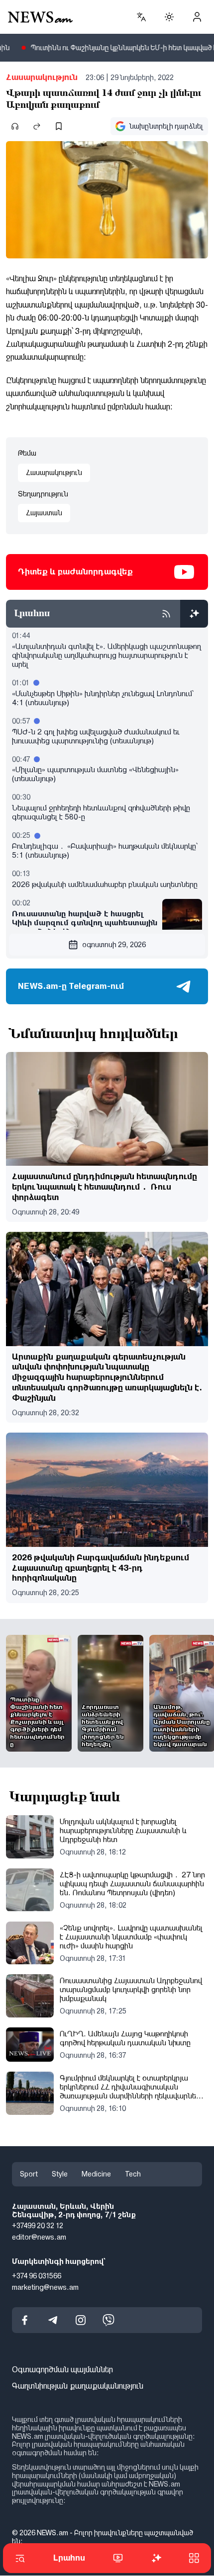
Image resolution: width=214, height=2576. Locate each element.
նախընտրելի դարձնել (166, 126)
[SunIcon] (169, 17)
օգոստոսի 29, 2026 (114, 945)
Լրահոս (69, 2558)
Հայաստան (44, 513)
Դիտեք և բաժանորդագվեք (75, 572)
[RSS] (166, 614)
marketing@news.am (45, 2287)
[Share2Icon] (37, 126)
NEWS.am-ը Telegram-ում (71, 986)
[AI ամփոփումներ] (194, 614)
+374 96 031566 (37, 2276)
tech (133, 2174)
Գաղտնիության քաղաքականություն (78, 2386)
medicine (96, 2174)
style (60, 2174)
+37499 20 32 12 (38, 2226)
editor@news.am (39, 2238)
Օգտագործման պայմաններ (62, 2370)
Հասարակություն (42, 77)
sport (29, 2174)
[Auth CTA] (197, 17)
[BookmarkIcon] (59, 126)
